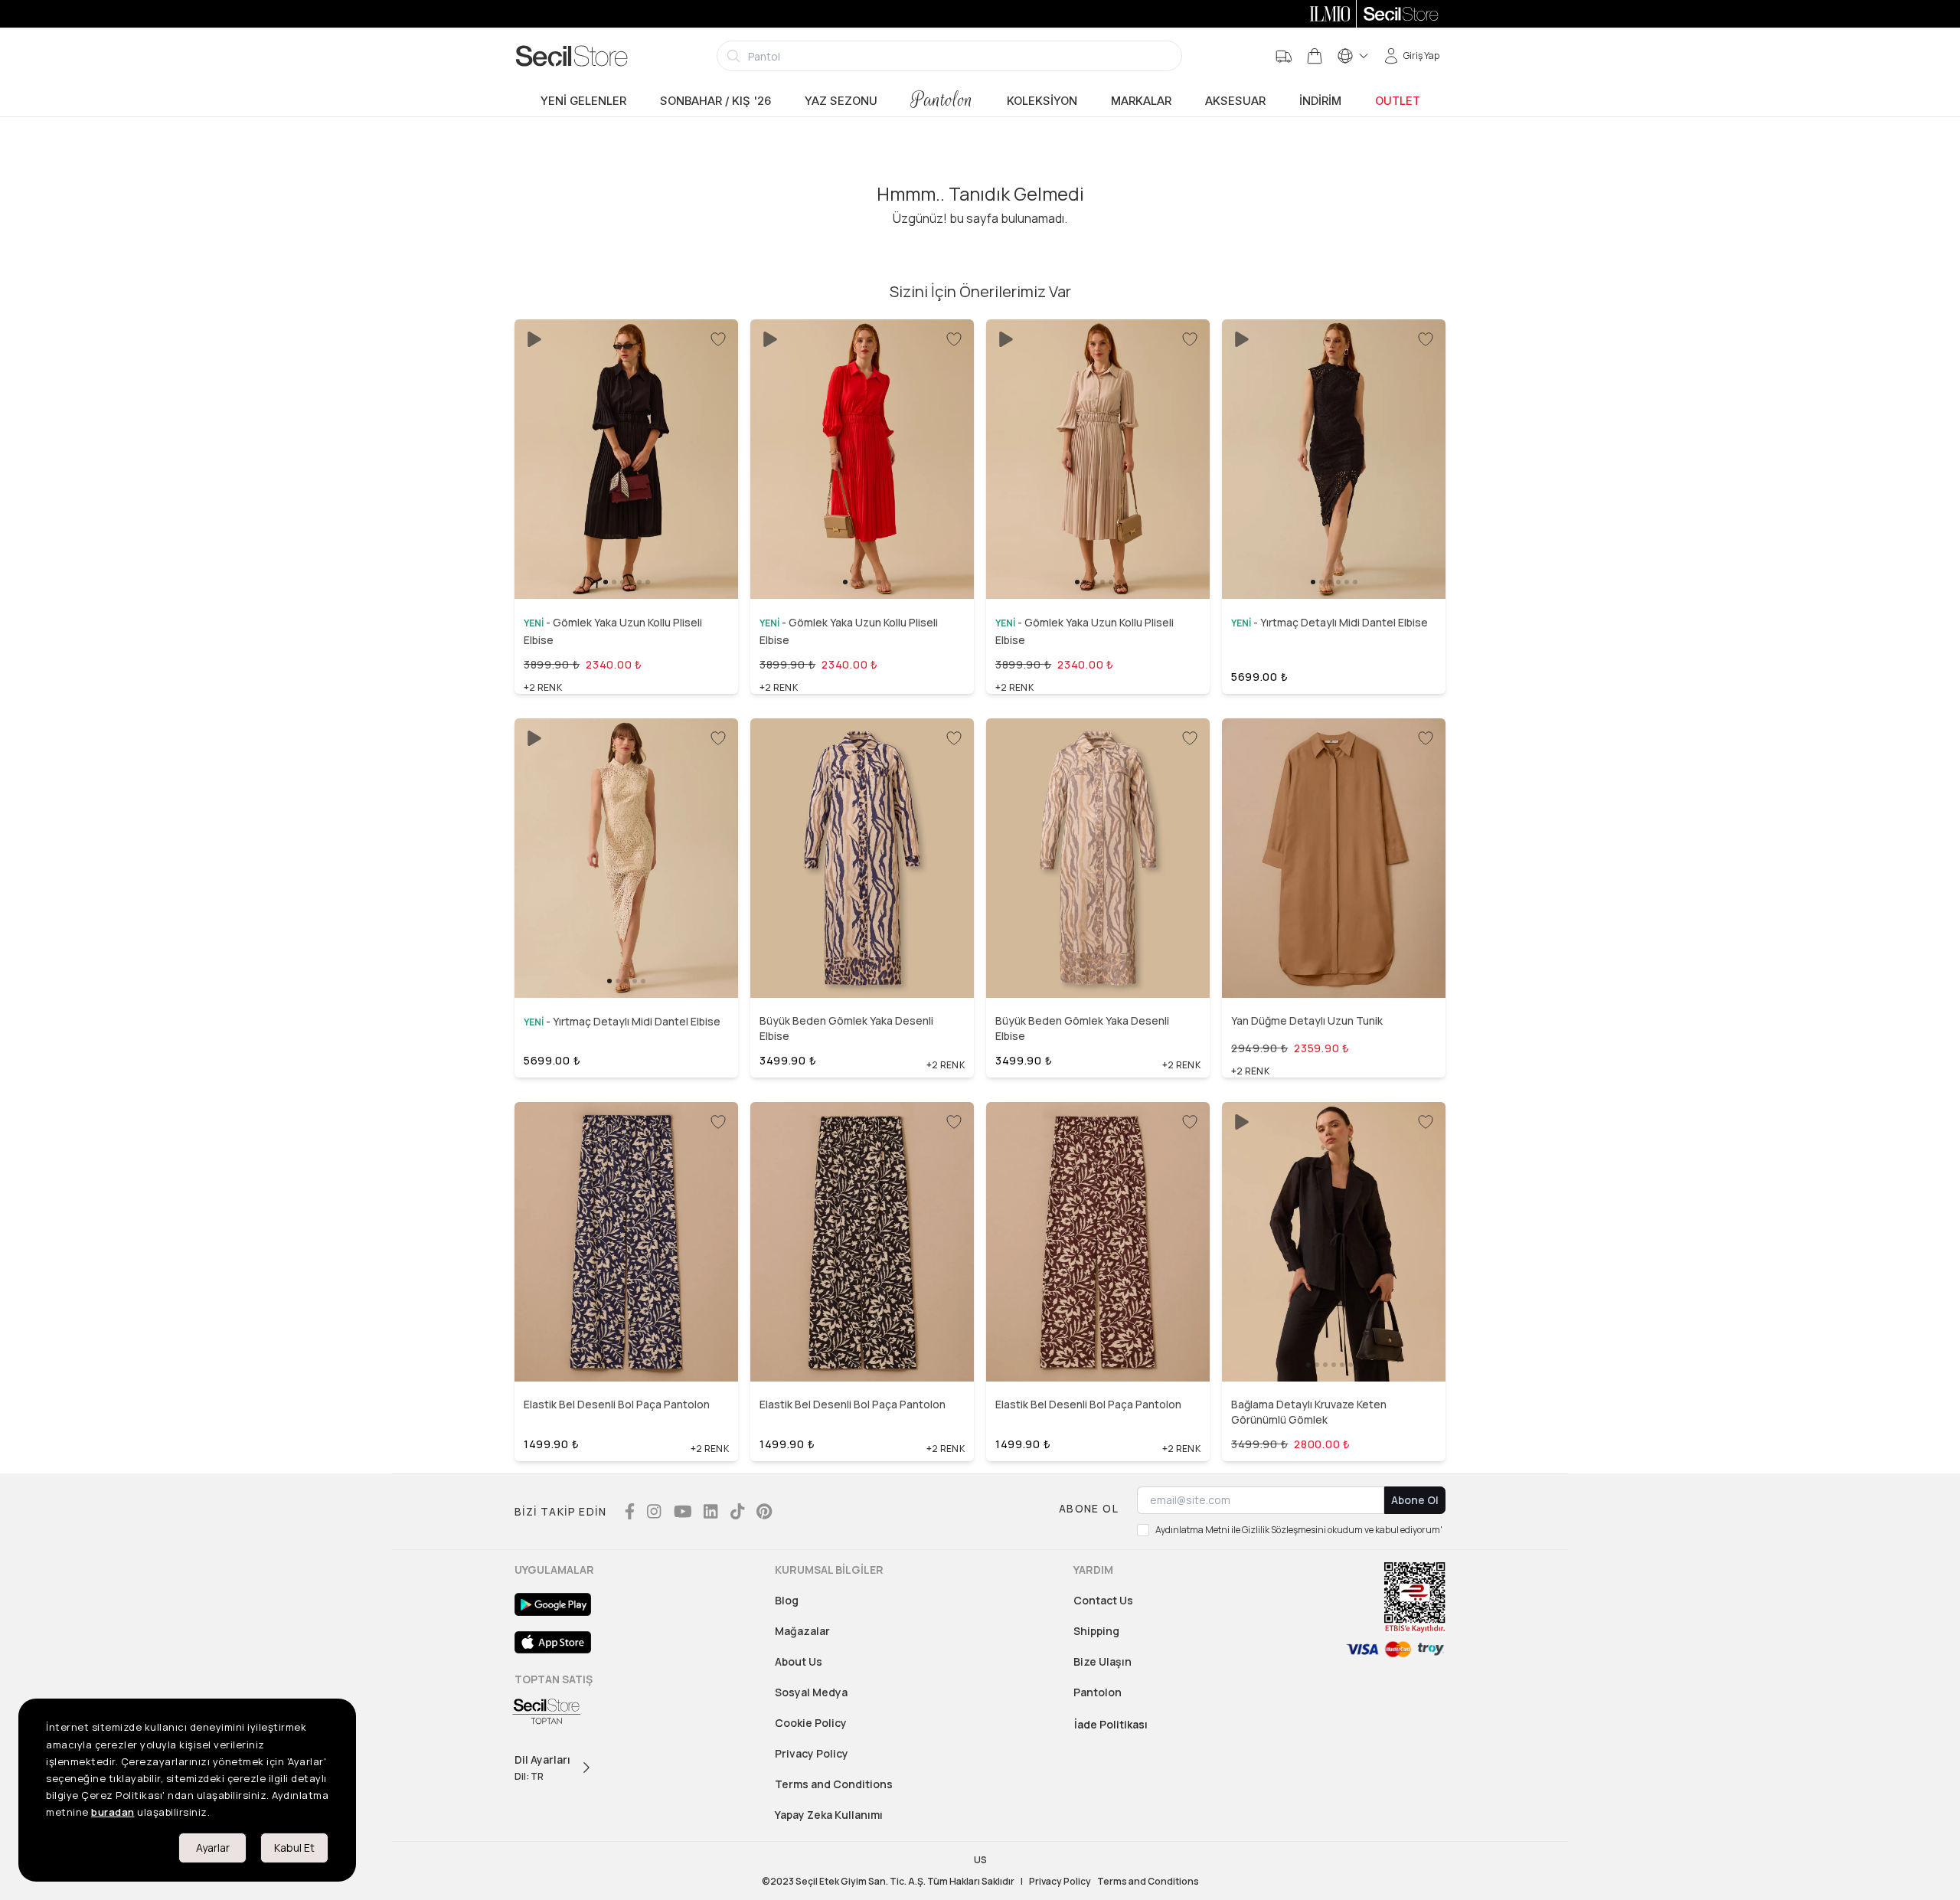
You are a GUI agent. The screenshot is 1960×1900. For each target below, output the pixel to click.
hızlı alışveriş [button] (626, 555)
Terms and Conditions (834, 1784)
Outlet (1398, 101)
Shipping (1096, 1631)
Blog (787, 1600)
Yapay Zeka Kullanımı (829, 1815)
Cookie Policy (811, 1723)
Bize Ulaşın (1102, 1661)
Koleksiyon (1042, 101)
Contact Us (1103, 1600)
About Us (799, 1661)
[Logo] (572, 56)
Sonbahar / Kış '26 (715, 101)
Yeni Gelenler (583, 101)
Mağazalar (802, 1631)
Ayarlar (213, 1848)
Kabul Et (294, 1848)
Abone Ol (1415, 1500)
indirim (1320, 101)
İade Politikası (1111, 1724)
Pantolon (942, 100)
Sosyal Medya (811, 1692)
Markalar (1141, 101)
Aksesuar (1235, 101)
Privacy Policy (812, 1753)
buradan (113, 1812)
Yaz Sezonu (841, 101)
